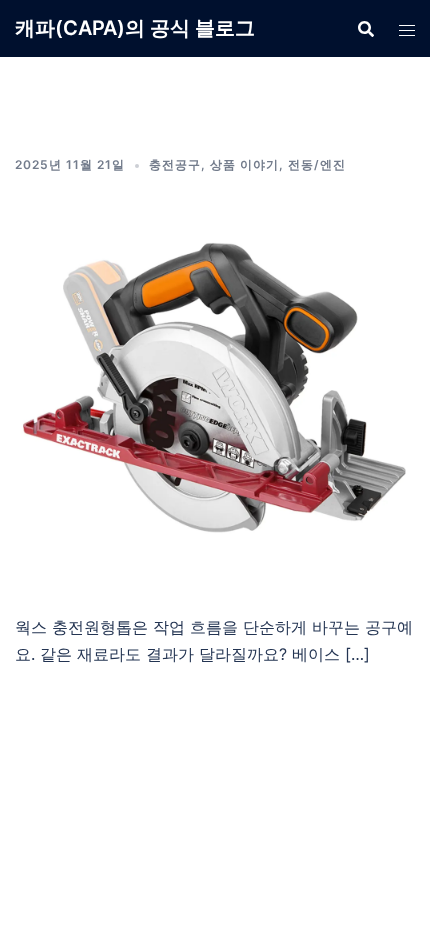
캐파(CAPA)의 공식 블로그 (135, 28)
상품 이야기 (244, 164)
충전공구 (175, 164)
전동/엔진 (317, 164)
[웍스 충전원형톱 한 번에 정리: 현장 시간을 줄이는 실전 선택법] (215, 388)
